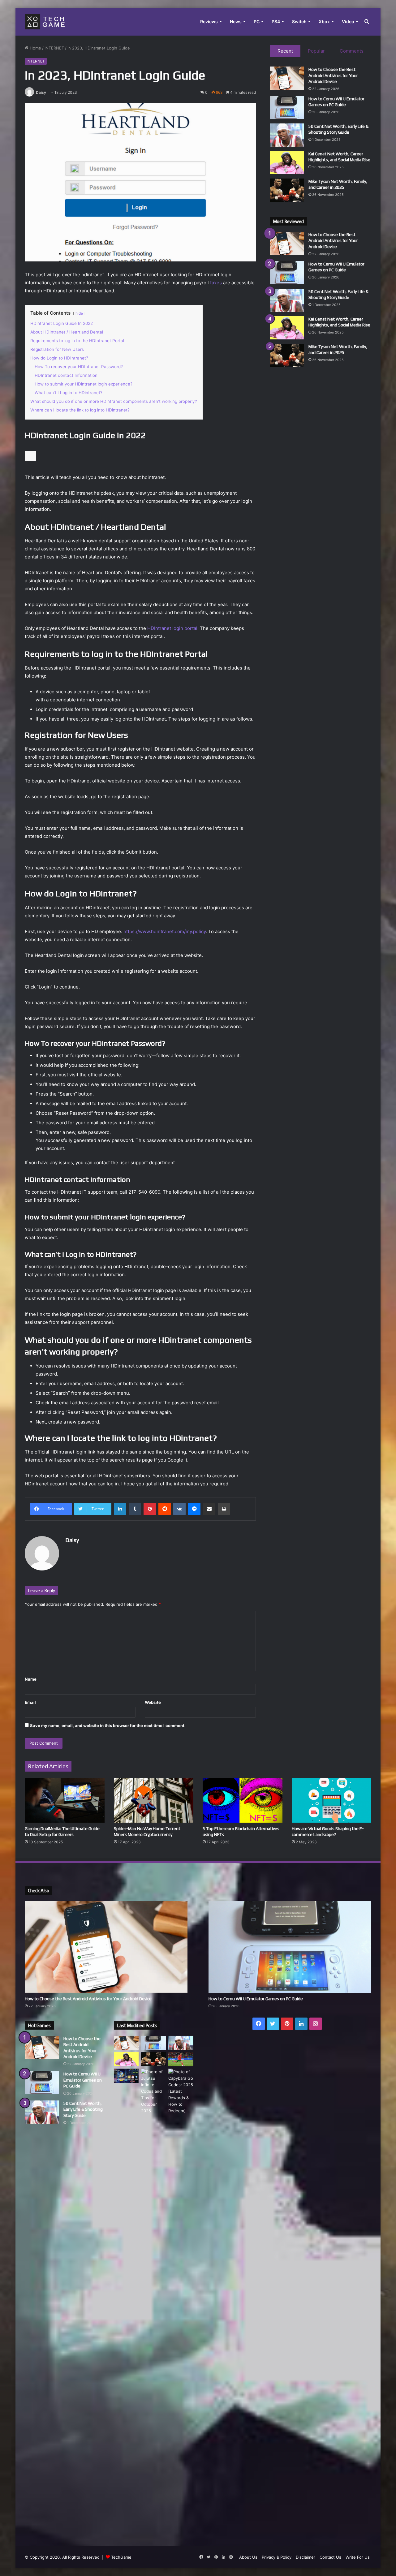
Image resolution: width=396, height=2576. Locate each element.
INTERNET (54, 48)
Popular (316, 51)
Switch (299, 22)
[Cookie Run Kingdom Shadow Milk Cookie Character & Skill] (126, 2076)
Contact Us (330, 2557)
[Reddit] (165, 1509)
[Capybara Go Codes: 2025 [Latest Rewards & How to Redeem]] (181, 2301)
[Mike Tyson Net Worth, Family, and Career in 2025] (287, 190)
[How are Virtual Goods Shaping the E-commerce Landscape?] (332, 1800)
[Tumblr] (135, 1509)
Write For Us (358, 2557)
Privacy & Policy (277, 2557)
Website (153, 1702)
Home (35, 48)
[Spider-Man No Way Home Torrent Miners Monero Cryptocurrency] (154, 1800)
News (236, 22)
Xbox (324, 22)
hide (79, 313)
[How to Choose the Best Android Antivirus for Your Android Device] (287, 78)
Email (30, 1702)
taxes (217, 283)
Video (348, 22)
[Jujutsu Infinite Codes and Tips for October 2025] (153, 2301)
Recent (285, 51)
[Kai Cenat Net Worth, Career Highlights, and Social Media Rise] (287, 163)
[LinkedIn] (120, 1509)
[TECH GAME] (45, 22)
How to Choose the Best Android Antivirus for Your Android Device (333, 75)
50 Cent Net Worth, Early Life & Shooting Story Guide (83, 2109)
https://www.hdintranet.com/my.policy (165, 931)
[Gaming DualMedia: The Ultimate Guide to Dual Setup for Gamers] (65, 1800)
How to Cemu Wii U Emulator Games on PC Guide (256, 1999)
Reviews (209, 22)
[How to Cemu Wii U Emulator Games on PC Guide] (287, 108)
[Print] (224, 1509)
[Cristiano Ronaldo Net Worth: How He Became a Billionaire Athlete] (181, 2059)
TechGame (121, 2557)
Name (31, 1679)
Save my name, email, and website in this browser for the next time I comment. (108, 1725)
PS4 (276, 22)
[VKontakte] (179, 1509)
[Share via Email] (209, 1509)
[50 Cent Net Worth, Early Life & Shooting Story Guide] (287, 135)
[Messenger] (194, 1509)
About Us (248, 2557)
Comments (352, 51)
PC (257, 22)
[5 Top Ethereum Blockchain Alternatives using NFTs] (243, 1800)
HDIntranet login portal (172, 628)
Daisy (41, 92)
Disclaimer (306, 2557)
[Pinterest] (150, 1509)
